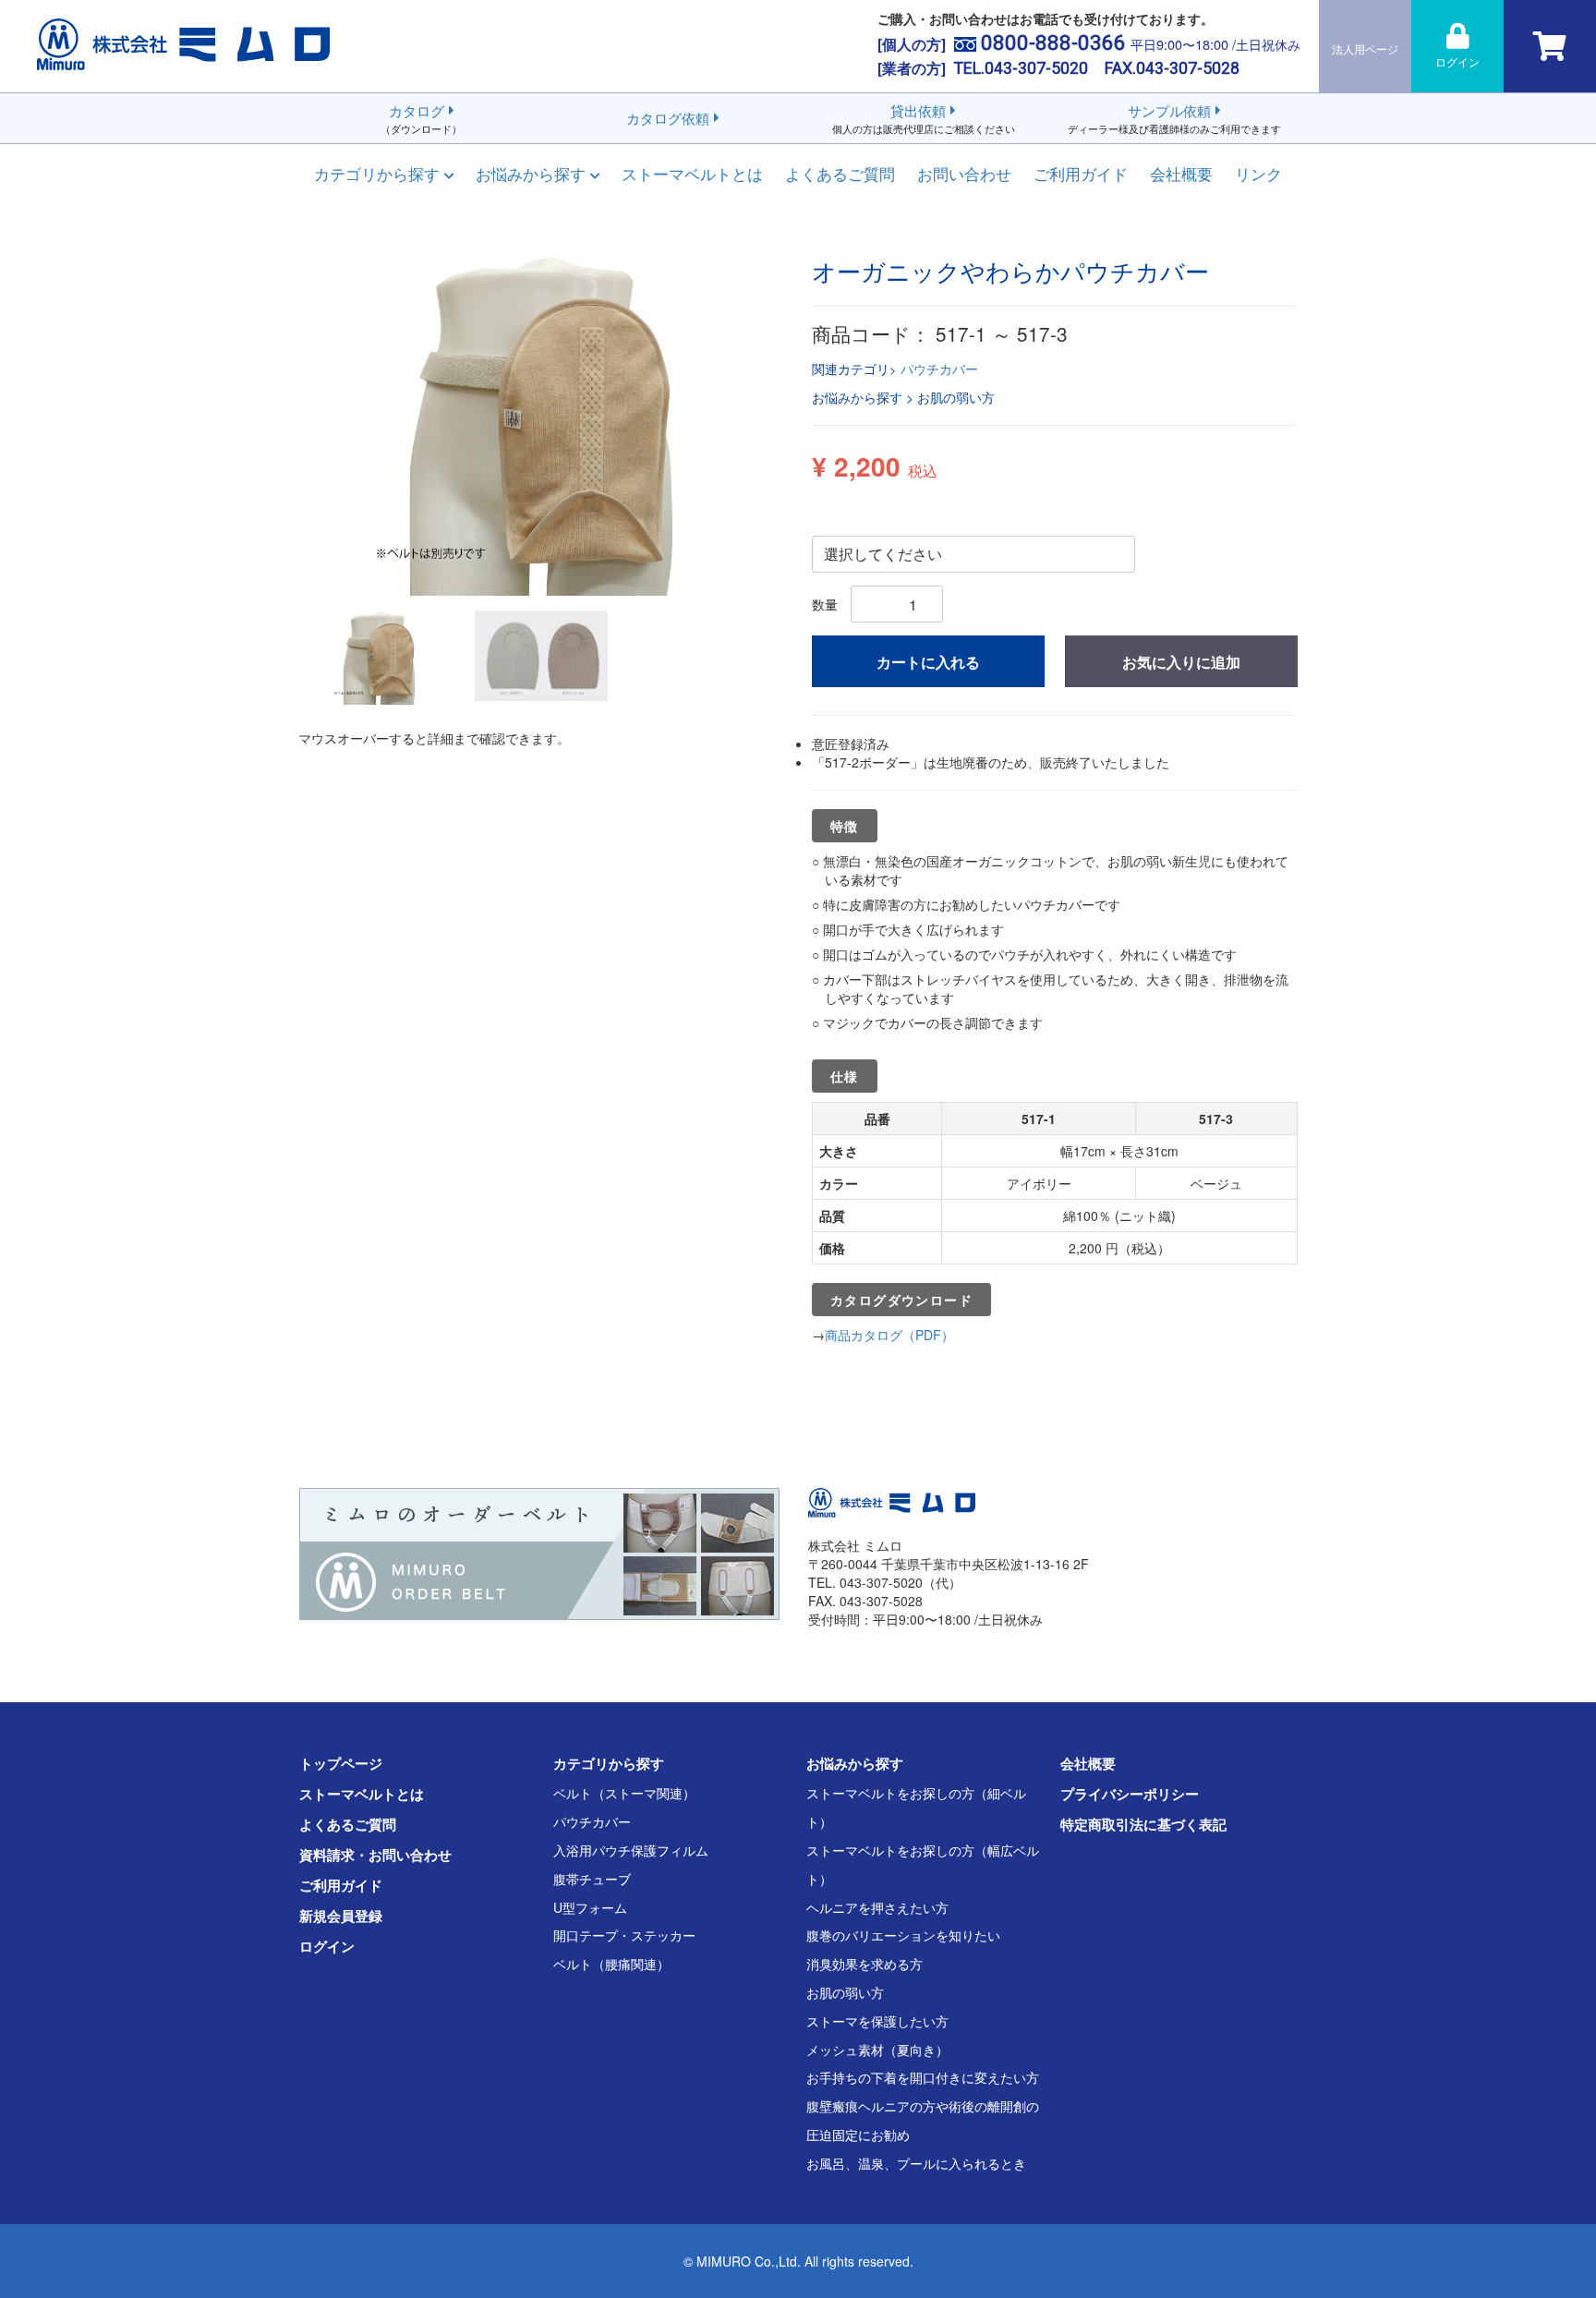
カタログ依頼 (668, 118)
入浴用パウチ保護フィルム (631, 1850)
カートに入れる (928, 662)
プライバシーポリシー (1130, 1794)
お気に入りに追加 (1181, 662)
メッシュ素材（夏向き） (877, 2050)
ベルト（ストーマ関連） (624, 1793)
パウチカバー (939, 369)
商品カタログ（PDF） (889, 1335)
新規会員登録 (341, 1916)
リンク (1258, 173)
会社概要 (1181, 173)
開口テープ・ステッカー (624, 1935)
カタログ (421, 118)
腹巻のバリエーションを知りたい (903, 1935)
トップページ (341, 1763)
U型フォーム (590, 1907)
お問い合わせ (964, 173)
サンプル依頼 (1174, 118)
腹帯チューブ (592, 1879)
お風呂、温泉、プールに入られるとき (916, 2163)
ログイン (327, 1946)
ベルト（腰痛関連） (611, 1964)
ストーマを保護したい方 (877, 2021)
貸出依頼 (924, 118)
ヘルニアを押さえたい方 (877, 1907)
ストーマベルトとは (692, 173)
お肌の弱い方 (845, 1992)
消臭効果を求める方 (864, 1964)
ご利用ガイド (1081, 173)
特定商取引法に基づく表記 (1143, 1824)
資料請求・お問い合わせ (375, 1855)
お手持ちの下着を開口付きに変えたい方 (923, 2077)
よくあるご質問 (840, 173)
